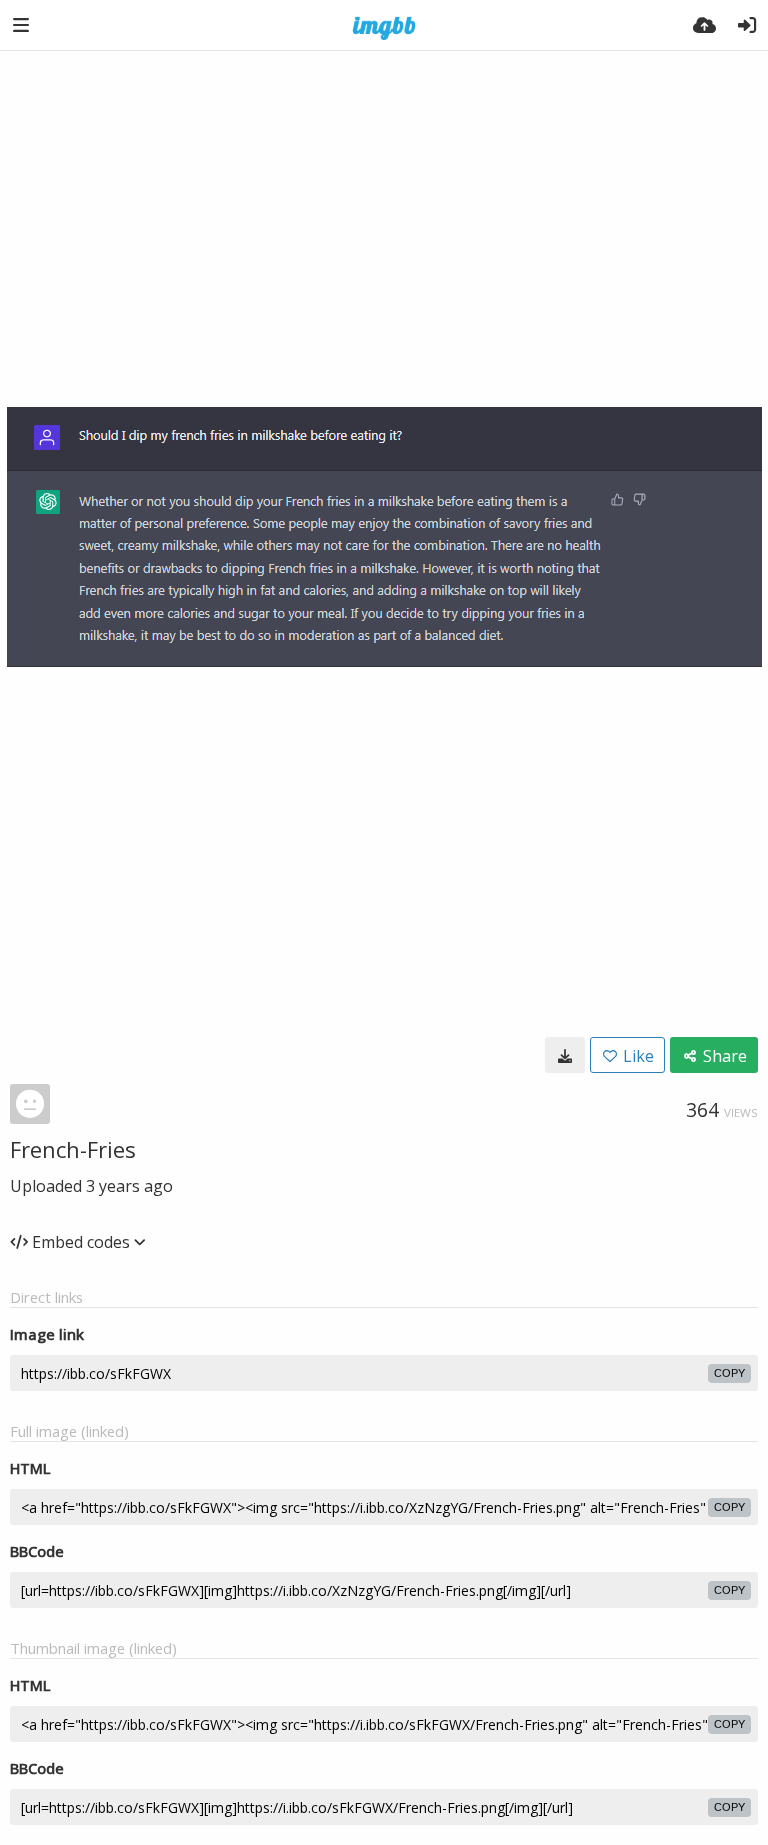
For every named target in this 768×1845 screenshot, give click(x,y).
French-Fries (73, 1149)
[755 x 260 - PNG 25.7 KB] (565, 1055)
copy (729, 1373)
